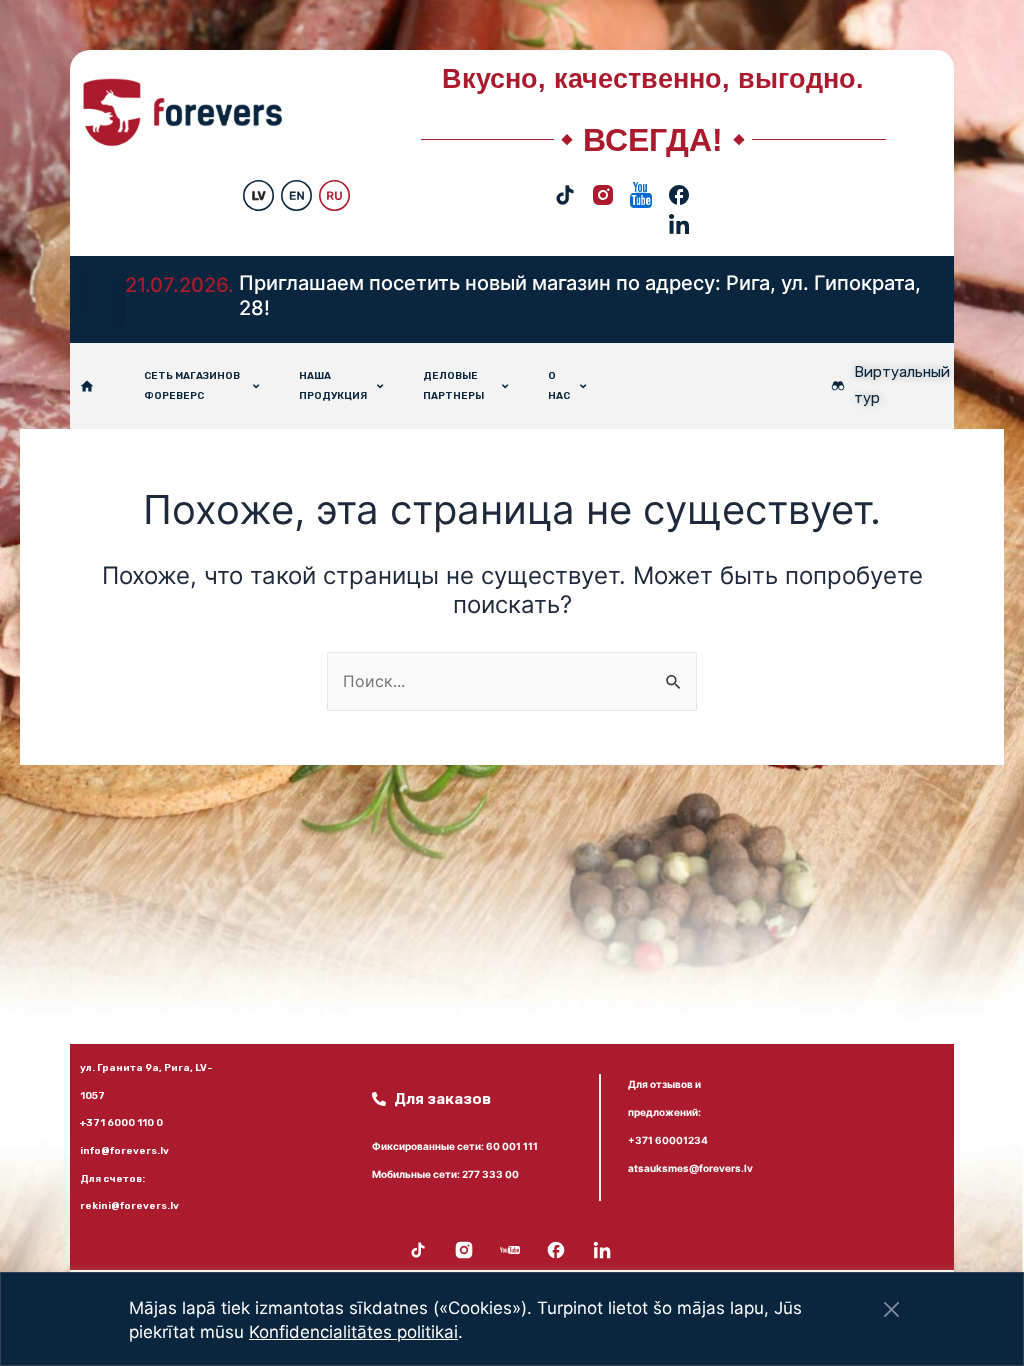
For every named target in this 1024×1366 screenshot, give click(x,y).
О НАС (559, 386)
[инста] (603, 180)
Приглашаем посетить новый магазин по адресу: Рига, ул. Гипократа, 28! (580, 296)
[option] (512, 299)
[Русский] (334, 180)
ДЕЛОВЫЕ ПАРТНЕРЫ (453, 386)
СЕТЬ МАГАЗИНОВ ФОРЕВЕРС (192, 386)
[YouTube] (641, 180)
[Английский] (296, 180)
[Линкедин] (679, 209)
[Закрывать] (891, 1309)
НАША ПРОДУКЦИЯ (333, 386)
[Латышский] (258, 180)
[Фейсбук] (679, 180)
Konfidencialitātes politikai (353, 1332)
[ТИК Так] (565, 180)
